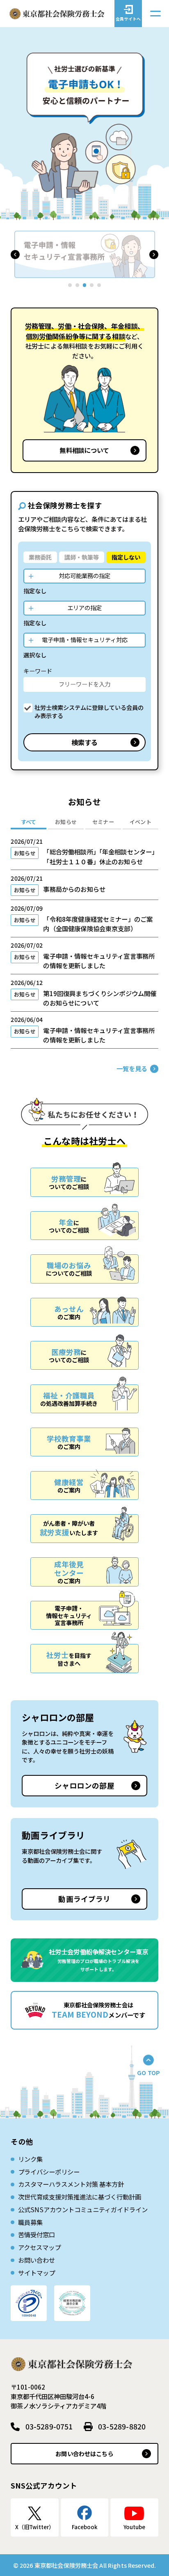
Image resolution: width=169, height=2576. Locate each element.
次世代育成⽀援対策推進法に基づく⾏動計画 (80, 2197)
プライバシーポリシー (49, 2172)
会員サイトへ (128, 19)
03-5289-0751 (49, 2426)
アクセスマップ (39, 2247)
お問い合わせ (37, 2260)
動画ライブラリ (84, 1899)
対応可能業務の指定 (84, 575)
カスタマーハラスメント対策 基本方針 (71, 2184)
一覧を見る (132, 1068)
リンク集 (30, 2159)
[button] (15, 255)
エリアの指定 (84, 607)
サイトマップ (37, 2273)
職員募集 (30, 2222)
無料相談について (84, 450)
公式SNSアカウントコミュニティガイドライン (83, 2209)
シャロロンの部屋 (84, 1785)
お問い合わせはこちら (84, 2453)
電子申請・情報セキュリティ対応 (85, 639)
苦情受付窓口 (37, 2234)
